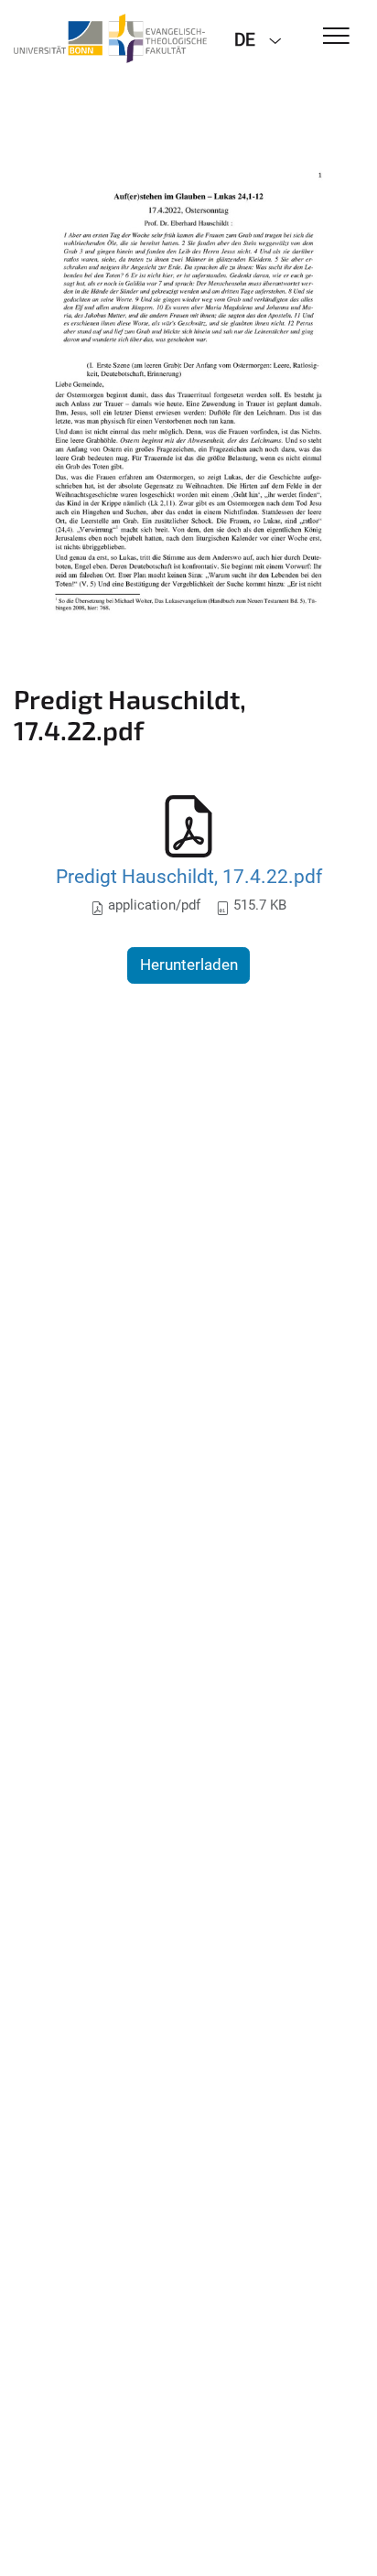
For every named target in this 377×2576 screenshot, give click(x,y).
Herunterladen (189, 965)
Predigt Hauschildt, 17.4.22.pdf (189, 876)
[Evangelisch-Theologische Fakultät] (110, 38)
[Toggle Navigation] (336, 37)
